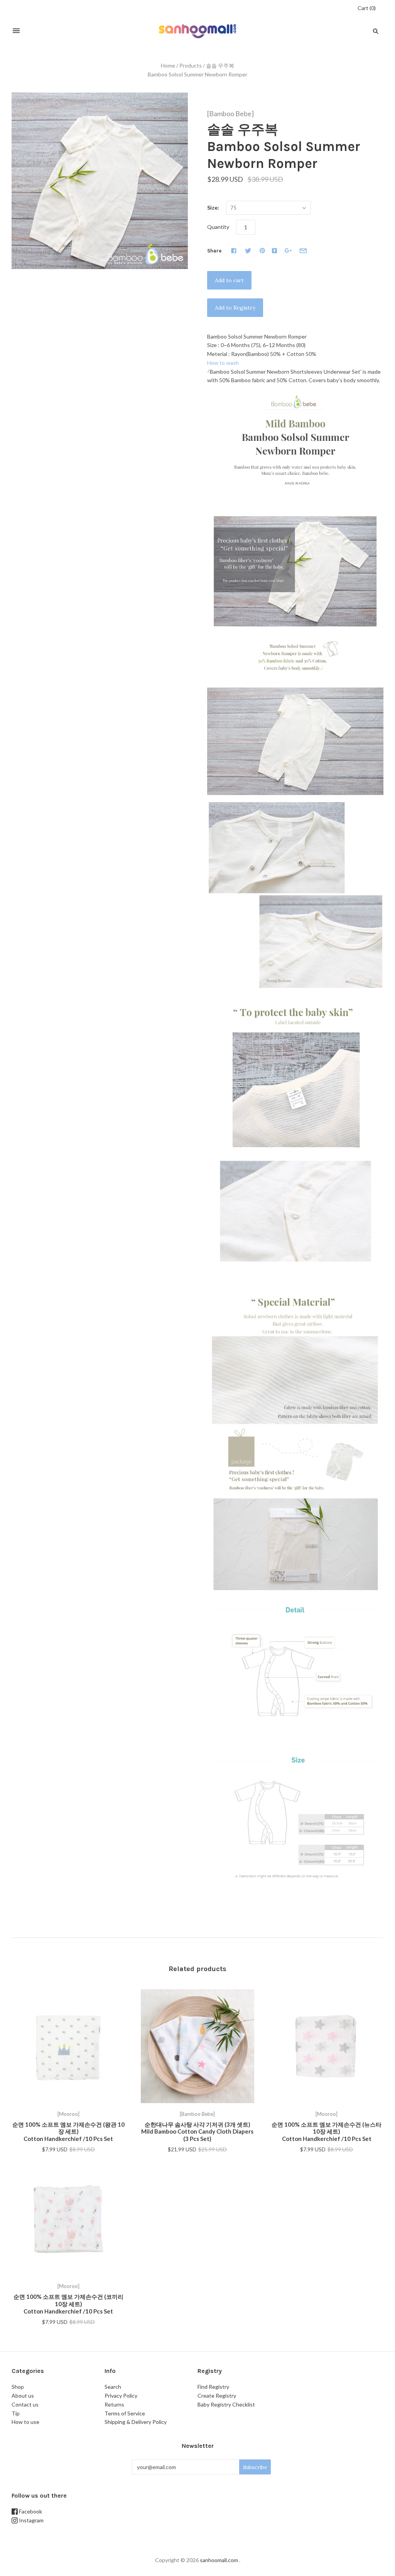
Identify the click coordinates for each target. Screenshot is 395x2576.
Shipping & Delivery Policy (136, 2422)
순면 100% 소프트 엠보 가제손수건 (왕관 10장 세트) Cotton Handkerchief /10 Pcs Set (68, 2132)
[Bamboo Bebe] (230, 113)
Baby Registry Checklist (226, 2404)
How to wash (223, 363)
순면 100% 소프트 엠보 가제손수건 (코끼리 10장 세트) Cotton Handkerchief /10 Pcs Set (68, 2304)
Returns (114, 2404)
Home (168, 65)
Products (191, 65)
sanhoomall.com (219, 2560)
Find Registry (213, 2387)
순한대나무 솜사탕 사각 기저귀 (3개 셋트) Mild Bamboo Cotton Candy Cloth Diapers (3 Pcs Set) (197, 2132)
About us (23, 2396)
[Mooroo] (68, 2114)
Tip (16, 2413)
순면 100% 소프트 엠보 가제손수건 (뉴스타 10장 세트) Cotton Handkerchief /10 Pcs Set (327, 2132)
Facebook (30, 2511)
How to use (25, 2422)
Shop (18, 2387)
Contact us (25, 2404)
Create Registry (217, 2396)
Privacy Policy (121, 2396)
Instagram (31, 2520)
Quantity (218, 227)
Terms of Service (125, 2413)
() (367, 8)
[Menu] (16, 31)
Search (113, 2387)
